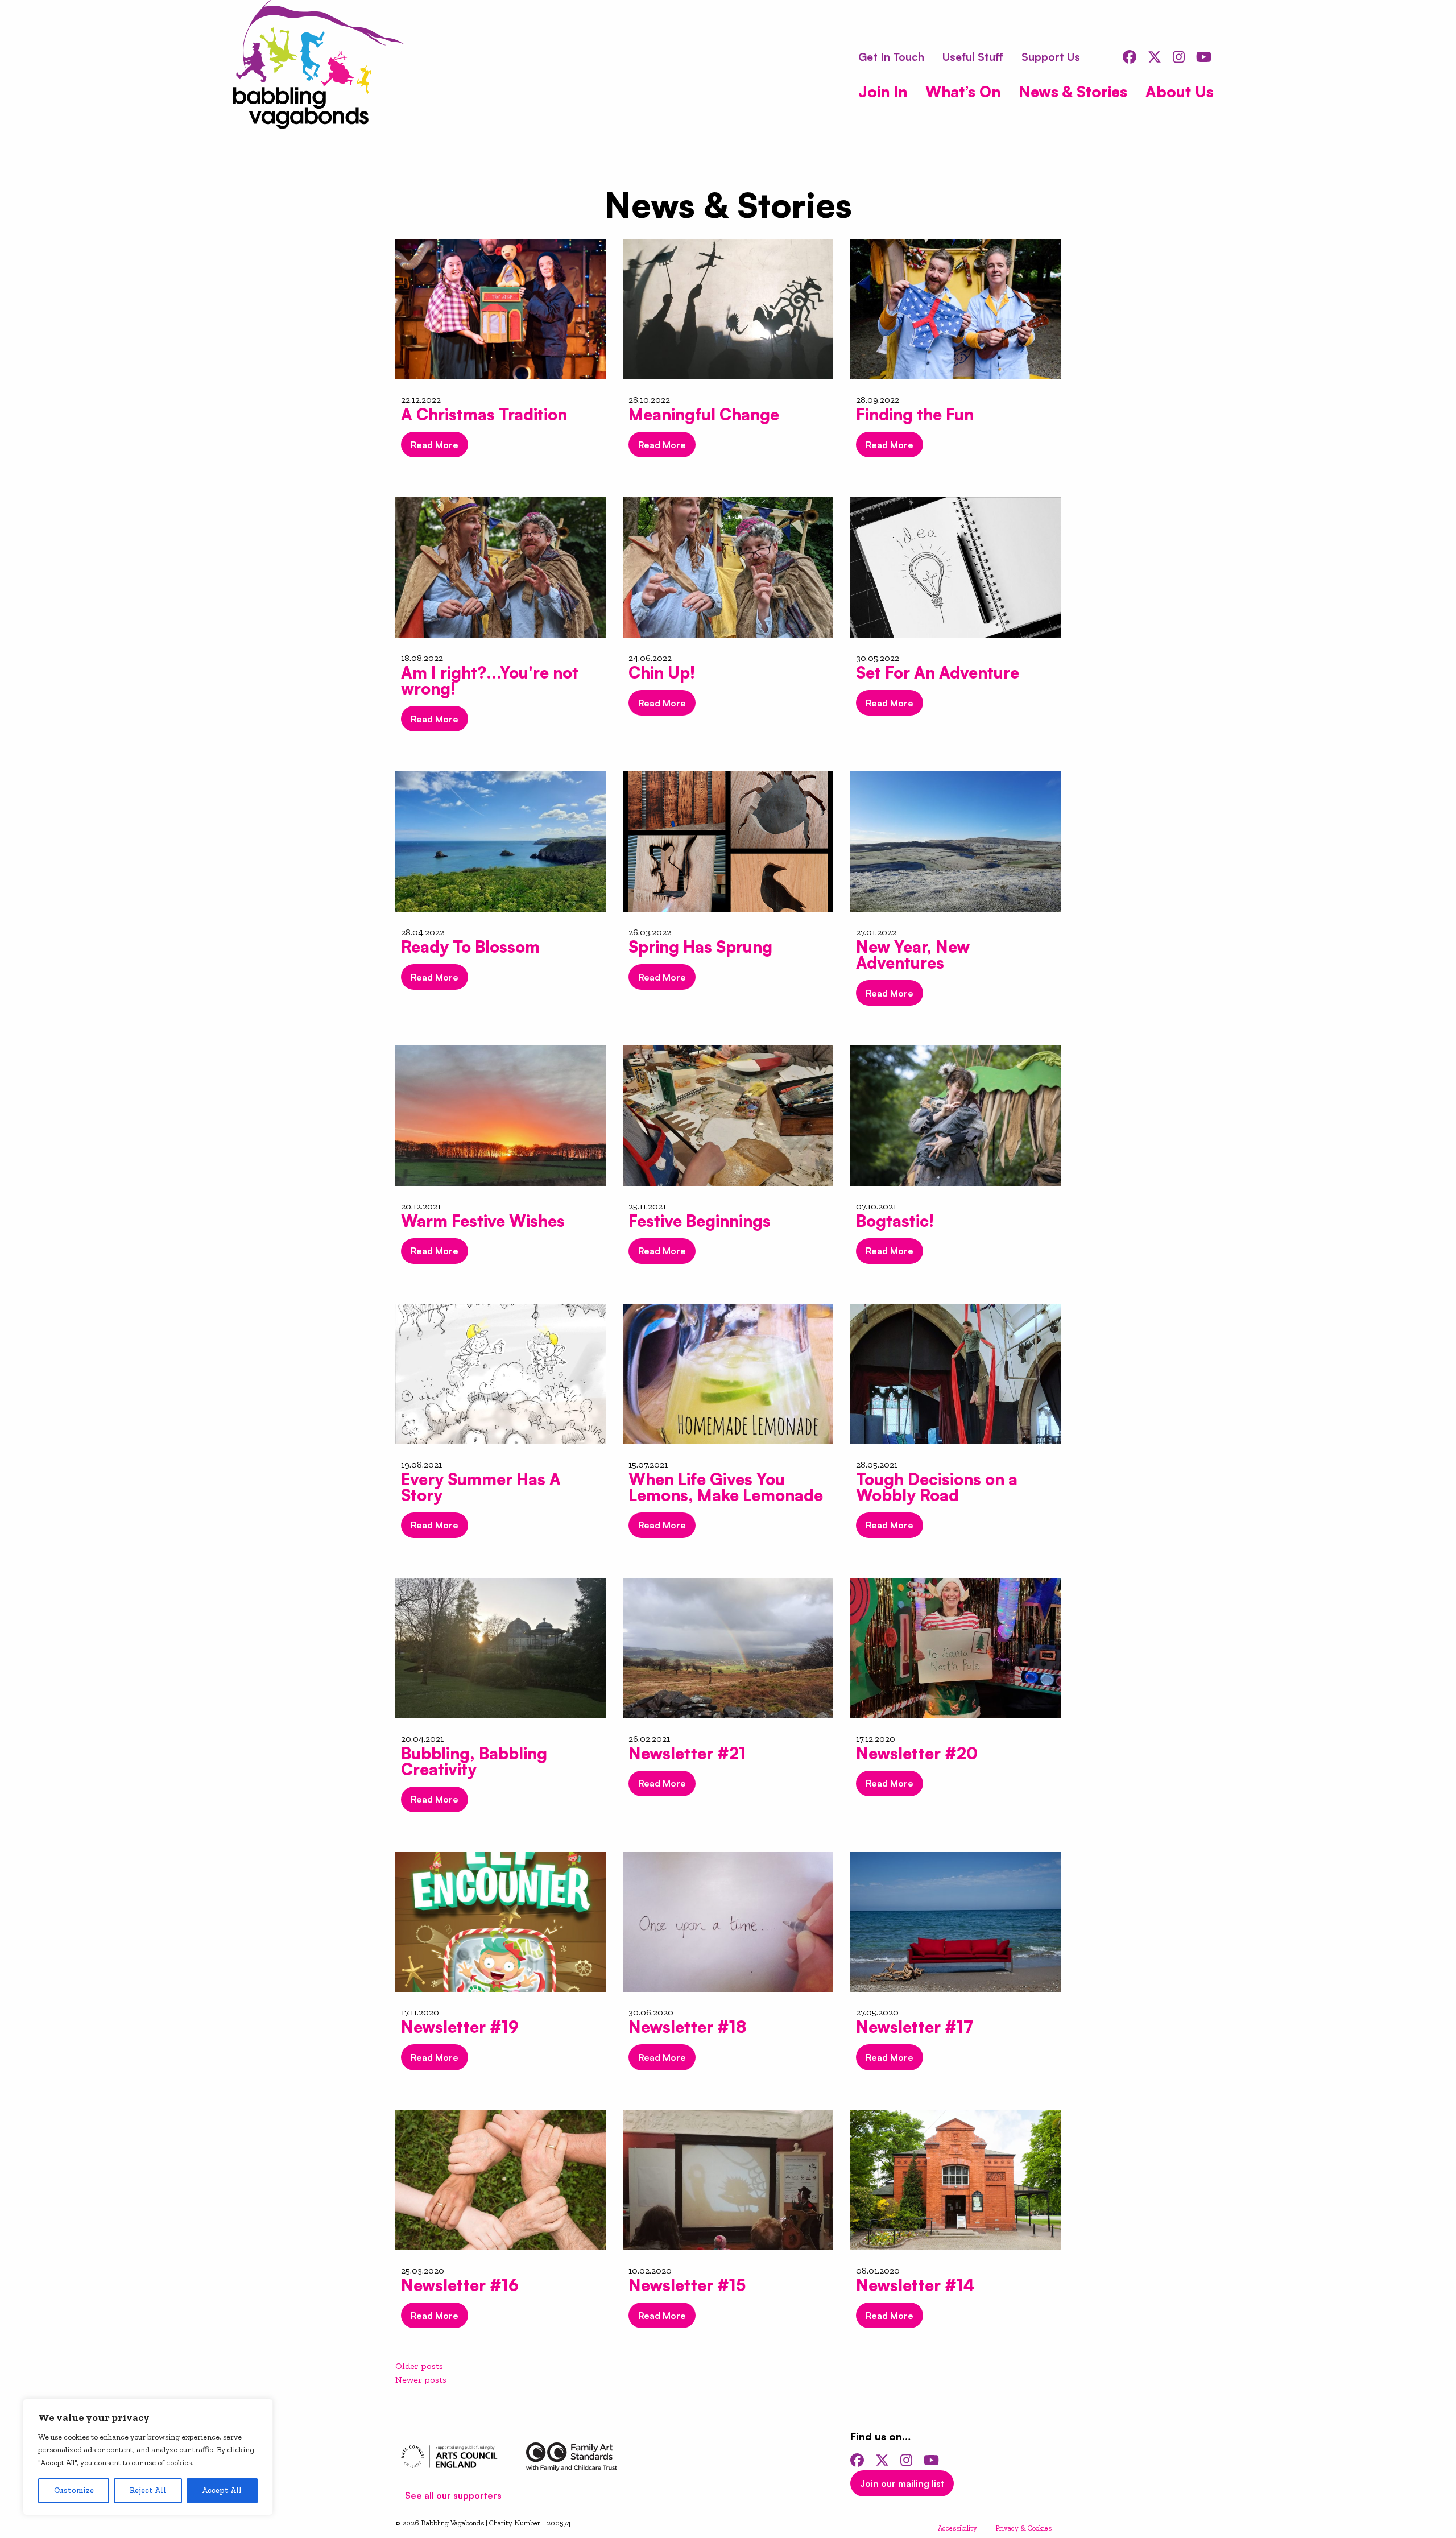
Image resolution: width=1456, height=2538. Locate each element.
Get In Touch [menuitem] (891, 57)
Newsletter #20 (917, 1753)
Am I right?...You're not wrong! (490, 681)
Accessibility (957, 2528)
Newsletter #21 (687, 1753)
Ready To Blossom (470, 947)
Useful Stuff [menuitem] (973, 57)
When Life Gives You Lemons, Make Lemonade (726, 1487)
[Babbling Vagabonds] (318, 67)
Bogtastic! (895, 1221)
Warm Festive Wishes (483, 1221)
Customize (74, 2491)
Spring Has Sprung (700, 947)
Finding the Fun (915, 414)
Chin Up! (662, 673)
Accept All (222, 2491)
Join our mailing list (902, 2483)
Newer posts (421, 2380)
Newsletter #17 (915, 2027)
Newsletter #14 (915, 2285)
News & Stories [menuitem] (1073, 91)
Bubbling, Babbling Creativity (474, 1761)
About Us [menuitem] (1180, 91)
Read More (435, 445)
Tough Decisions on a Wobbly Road (937, 1487)
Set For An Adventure (938, 673)
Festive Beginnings (700, 1221)
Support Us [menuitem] (1051, 57)
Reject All (148, 2491)
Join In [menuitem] (883, 91)
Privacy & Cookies (1023, 2528)
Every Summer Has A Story (481, 1487)
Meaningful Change (704, 414)
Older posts (419, 2366)
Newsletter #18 (687, 2027)
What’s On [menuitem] (963, 91)
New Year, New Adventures (913, 955)
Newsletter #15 (687, 2285)
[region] (148, 2457)
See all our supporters (453, 2495)
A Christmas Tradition (484, 414)
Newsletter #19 (460, 2027)
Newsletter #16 (460, 2285)
